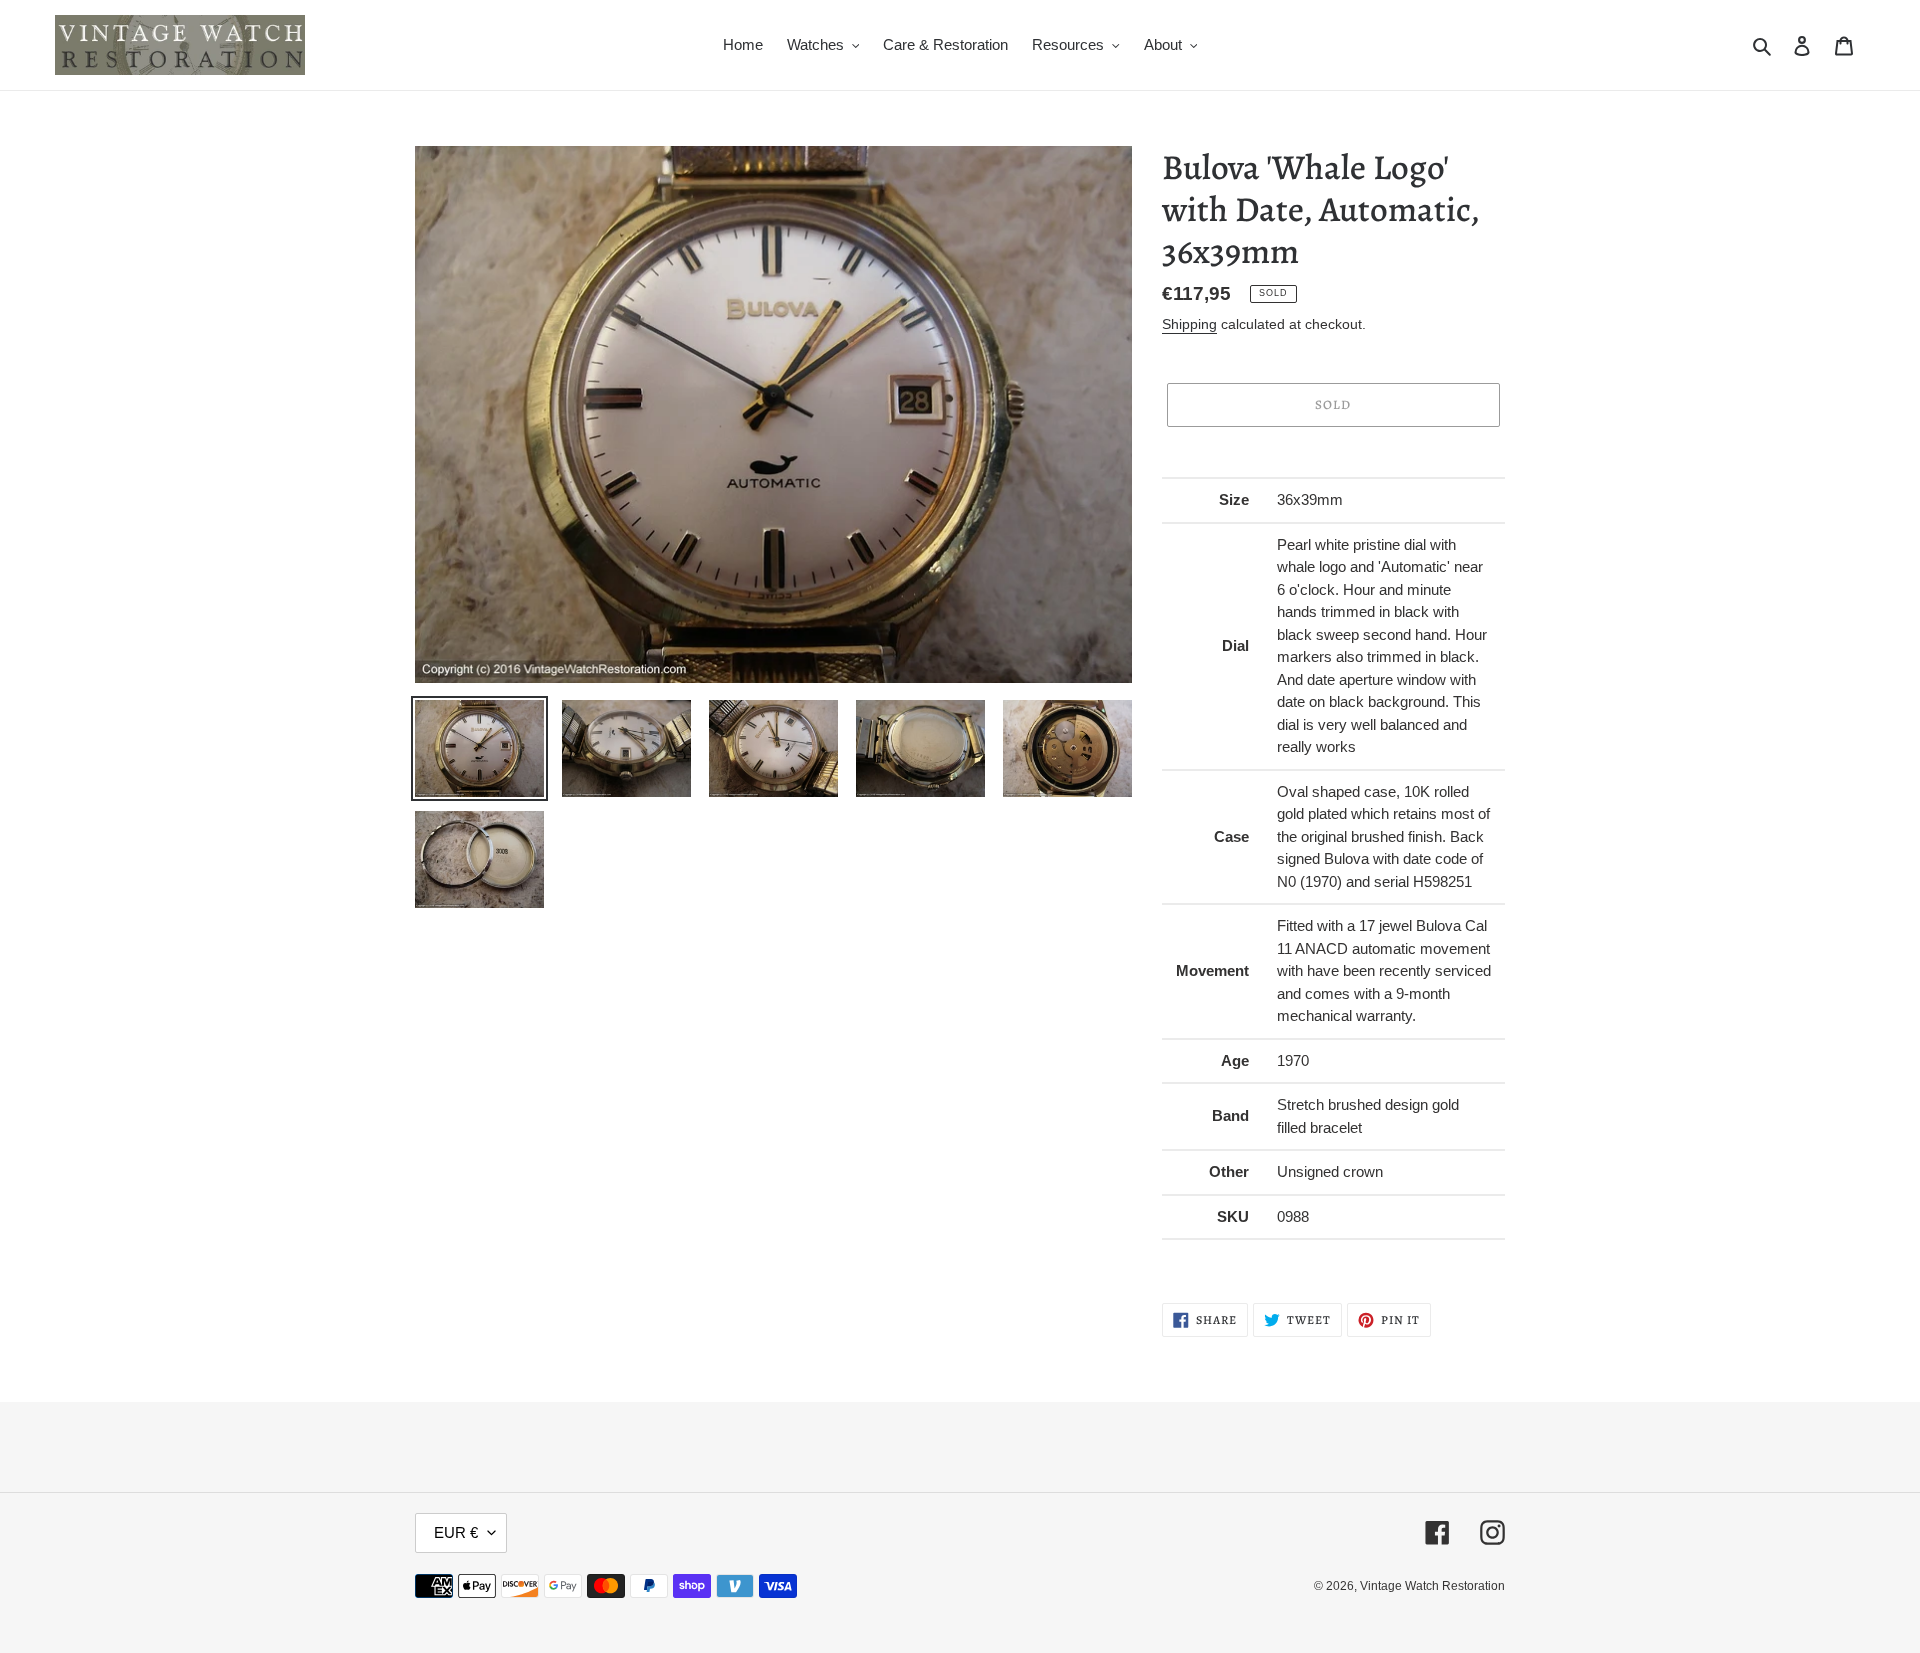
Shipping (1189, 324)
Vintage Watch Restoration (1432, 1586)
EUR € (456, 1532)
